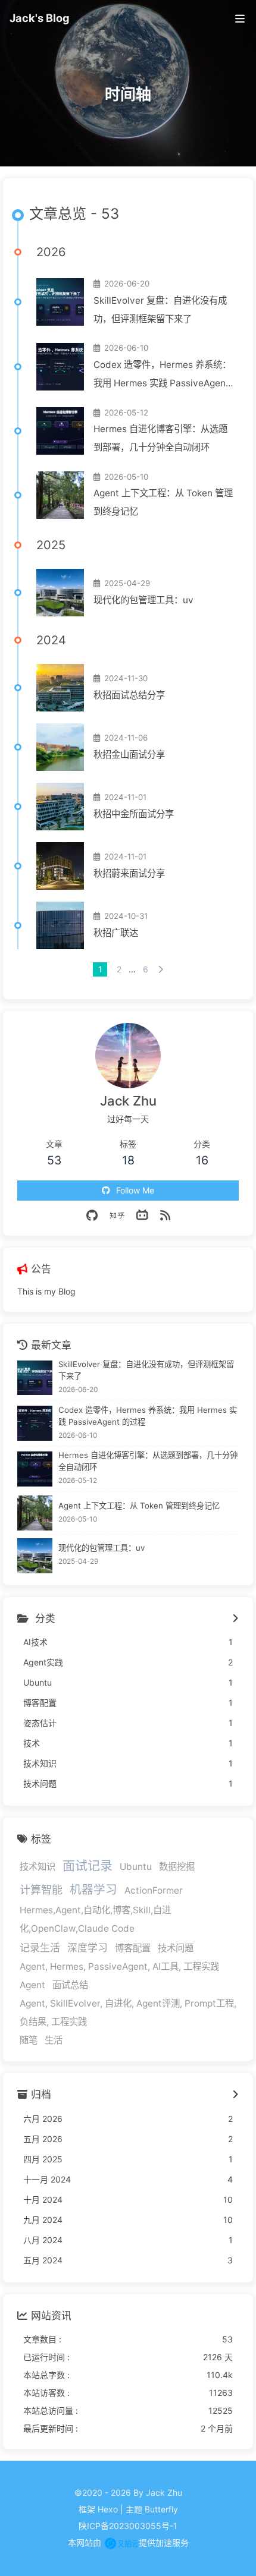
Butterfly (161, 2509)
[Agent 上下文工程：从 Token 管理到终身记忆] (60, 495)
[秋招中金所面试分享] (60, 807)
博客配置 (133, 1948)
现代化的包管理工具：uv (143, 600)
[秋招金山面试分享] (60, 747)
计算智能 (41, 1890)
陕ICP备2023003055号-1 (128, 2526)
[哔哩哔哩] (142, 1215)
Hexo (108, 2509)
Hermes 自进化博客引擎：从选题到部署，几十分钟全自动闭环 (160, 438)
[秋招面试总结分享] (60, 688)
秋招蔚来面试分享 (129, 873)
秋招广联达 (116, 933)
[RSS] (165, 1215)
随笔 (29, 2040)
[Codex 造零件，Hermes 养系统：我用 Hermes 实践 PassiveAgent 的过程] (60, 367)
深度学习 (88, 1948)
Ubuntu (136, 1867)
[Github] (92, 1215)
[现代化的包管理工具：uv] (60, 593)
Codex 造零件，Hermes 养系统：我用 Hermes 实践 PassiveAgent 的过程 (162, 376)
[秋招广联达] (60, 925)
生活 (54, 2040)
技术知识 (38, 1867)
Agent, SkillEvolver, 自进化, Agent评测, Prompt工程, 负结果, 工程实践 (128, 2013)
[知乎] (117, 1215)
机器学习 (93, 1890)
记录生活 (40, 1948)
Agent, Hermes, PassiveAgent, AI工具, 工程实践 (119, 1966)
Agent (32, 1985)
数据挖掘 (177, 1867)
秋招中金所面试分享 (134, 814)
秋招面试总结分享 (129, 695)
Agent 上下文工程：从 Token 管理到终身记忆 (163, 502)
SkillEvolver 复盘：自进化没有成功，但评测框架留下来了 (160, 310)
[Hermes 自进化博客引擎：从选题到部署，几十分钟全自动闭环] (60, 431)
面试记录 (88, 1865)
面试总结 (70, 1985)
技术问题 (176, 1948)
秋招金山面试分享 (129, 755)
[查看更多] (235, 1619)
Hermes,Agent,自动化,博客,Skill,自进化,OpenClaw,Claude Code (95, 1919)
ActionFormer (154, 1890)
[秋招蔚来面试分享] (60, 866)
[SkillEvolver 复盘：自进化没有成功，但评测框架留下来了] (60, 302)
